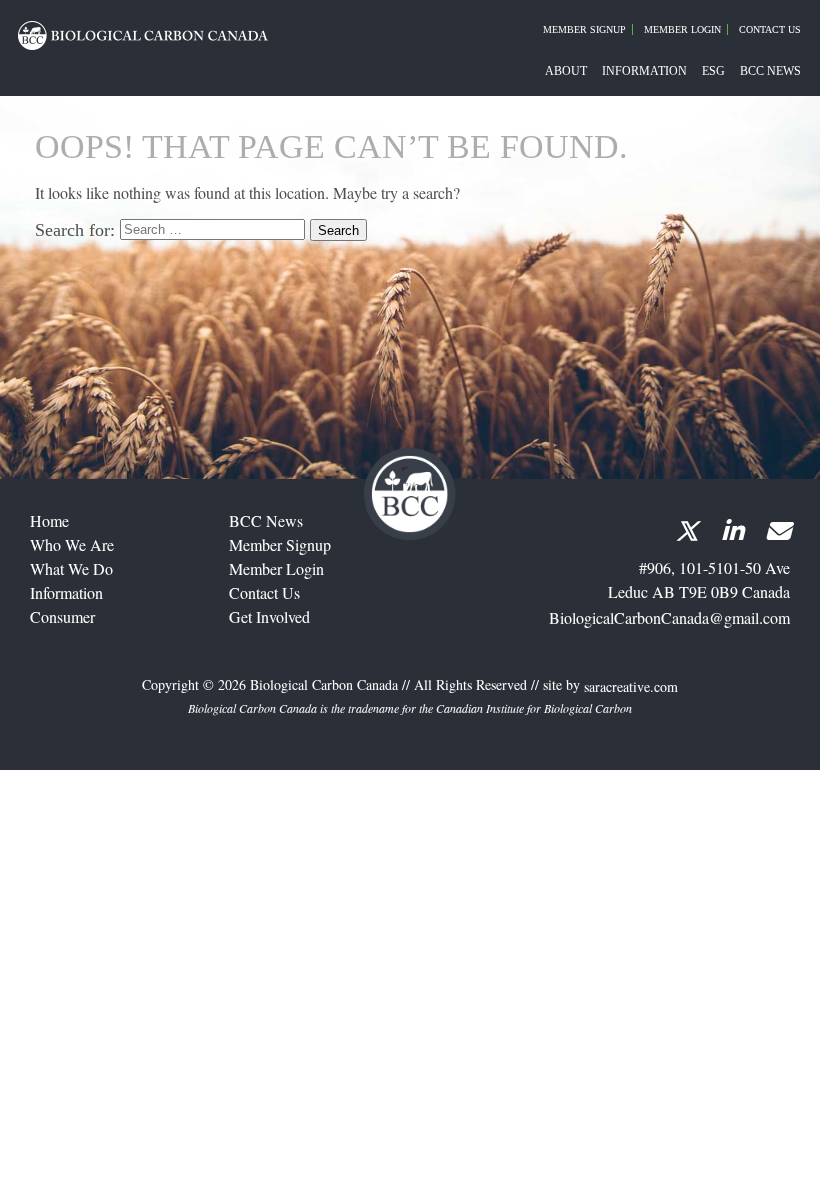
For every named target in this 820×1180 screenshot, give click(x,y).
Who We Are (72, 544)
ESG (713, 71)
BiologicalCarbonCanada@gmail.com (669, 617)
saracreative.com (631, 687)
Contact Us (770, 29)
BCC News (770, 71)
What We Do (71, 568)
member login (276, 568)
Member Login (682, 29)
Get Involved (269, 616)
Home (49, 520)
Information (644, 71)
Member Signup (584, 29)
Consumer (62, 616)
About (566, 71)
